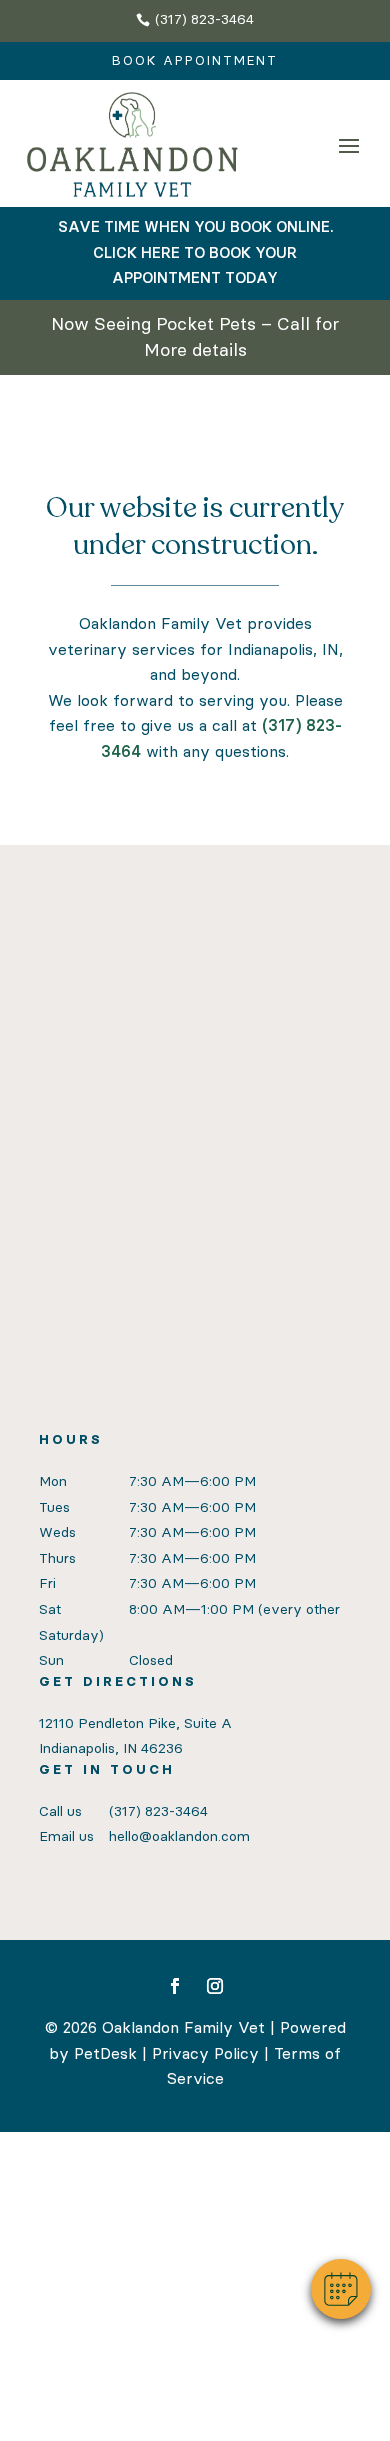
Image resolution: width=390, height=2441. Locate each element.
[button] (341, 2289)
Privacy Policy (205, 2053)
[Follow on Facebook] (175, 1986)
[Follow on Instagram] (215, 1986)
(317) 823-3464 (158, 1811)
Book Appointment (195, 60)
